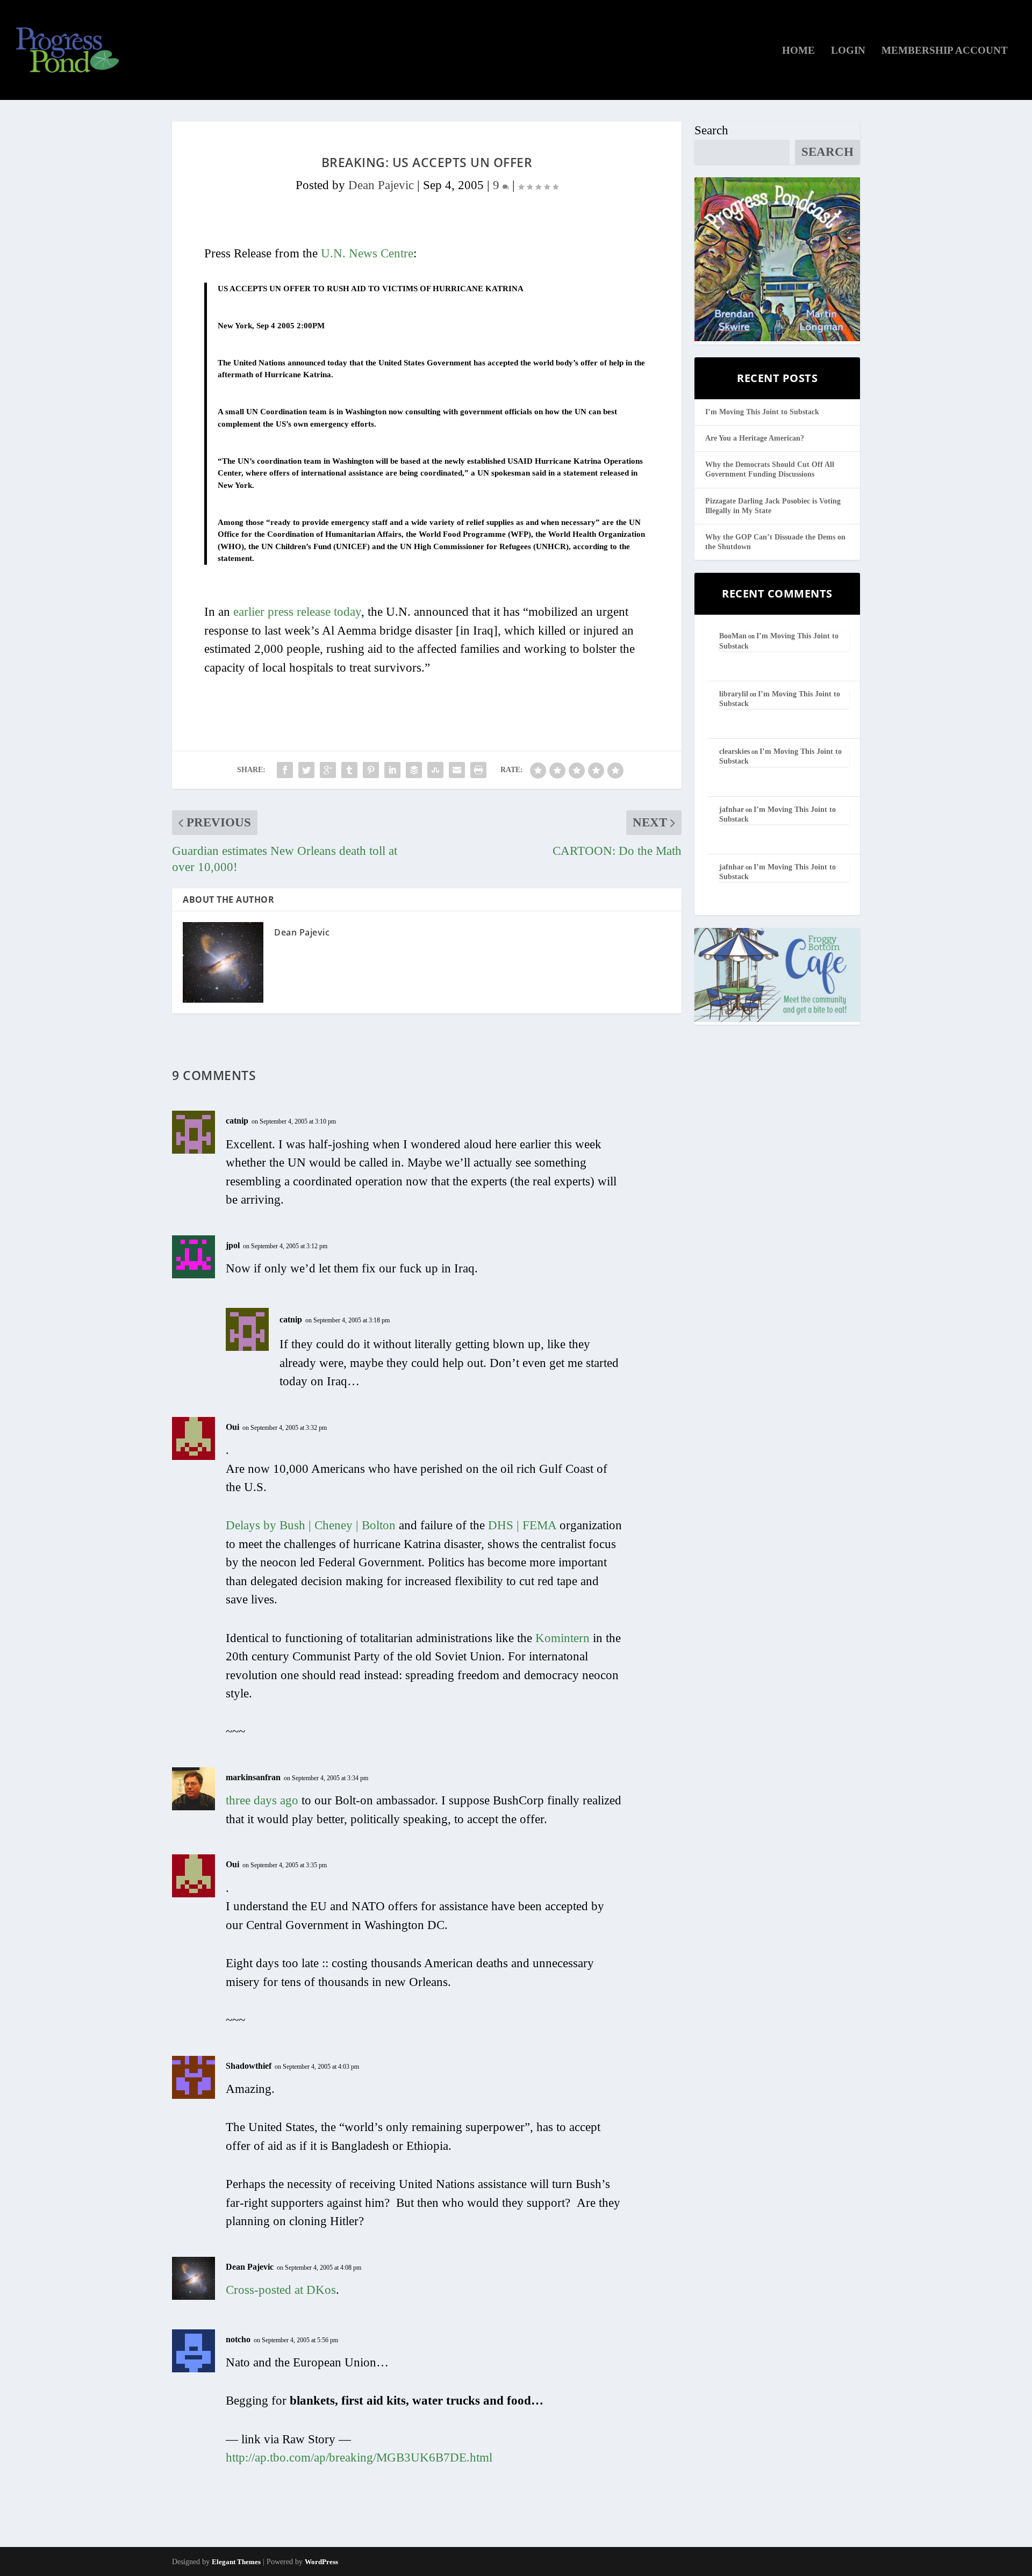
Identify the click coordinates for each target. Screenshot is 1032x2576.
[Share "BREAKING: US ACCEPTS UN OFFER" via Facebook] (285, 770)
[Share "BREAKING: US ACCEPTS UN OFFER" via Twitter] (306, 770)
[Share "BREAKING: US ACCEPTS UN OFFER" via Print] (478, 770)
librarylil (734, 694)
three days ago (262, 1800)
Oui (232, 1427)
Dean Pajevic (381, 185)
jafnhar (732, 810)
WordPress (321, 2562)
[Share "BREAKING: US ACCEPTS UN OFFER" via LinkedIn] (392, 770)
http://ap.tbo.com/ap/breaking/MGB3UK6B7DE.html (359, 2458)
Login (848, 51)
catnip (237, 1121)
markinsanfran (253, 1777)
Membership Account (945, 51)
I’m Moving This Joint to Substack (762, 412)
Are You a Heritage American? (755, 438)
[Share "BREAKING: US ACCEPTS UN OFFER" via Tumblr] (349, 770)
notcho (238, 2339)
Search (711, 130)
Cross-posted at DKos (281, 2290)
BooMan (733, 636)
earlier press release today (297, 612)
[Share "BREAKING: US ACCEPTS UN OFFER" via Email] (457, 770)
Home (798, 51)
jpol (233, 1245)
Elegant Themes (236, 2562)
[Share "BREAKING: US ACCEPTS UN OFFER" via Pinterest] (371, 770)
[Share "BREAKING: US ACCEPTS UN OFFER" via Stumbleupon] (435, 770)
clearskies (734, 751)
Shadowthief (249, 2066)
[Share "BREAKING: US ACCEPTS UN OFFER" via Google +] (328, 770)
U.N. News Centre (367, 253)
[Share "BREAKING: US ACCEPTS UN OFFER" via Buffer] (414, 770)
